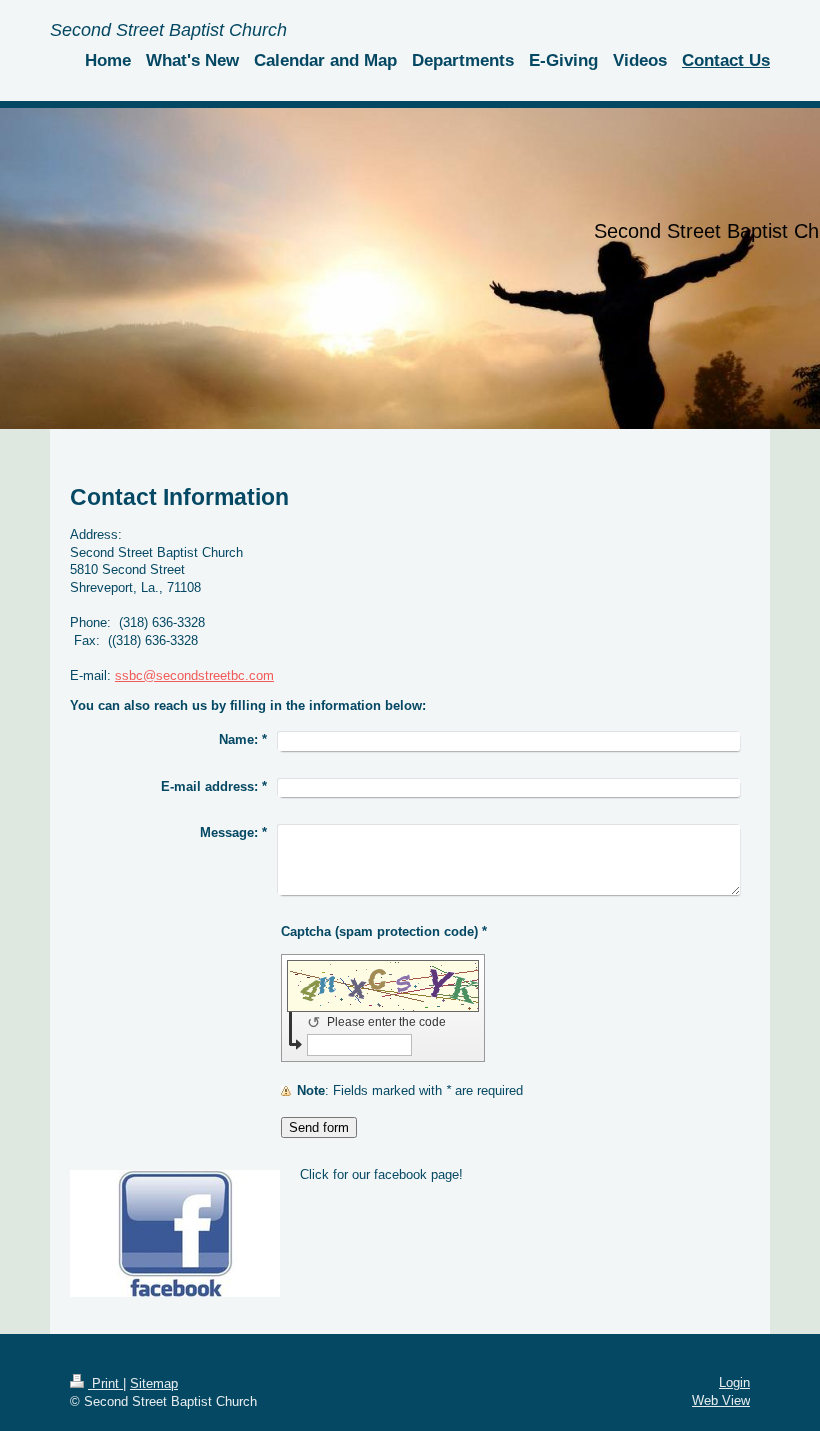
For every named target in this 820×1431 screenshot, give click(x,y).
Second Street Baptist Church (168, 30)
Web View (721, 1400)
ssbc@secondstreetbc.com (194, 675)
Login (734, 1382)
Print (105, 1383)
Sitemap (154, 1383)
